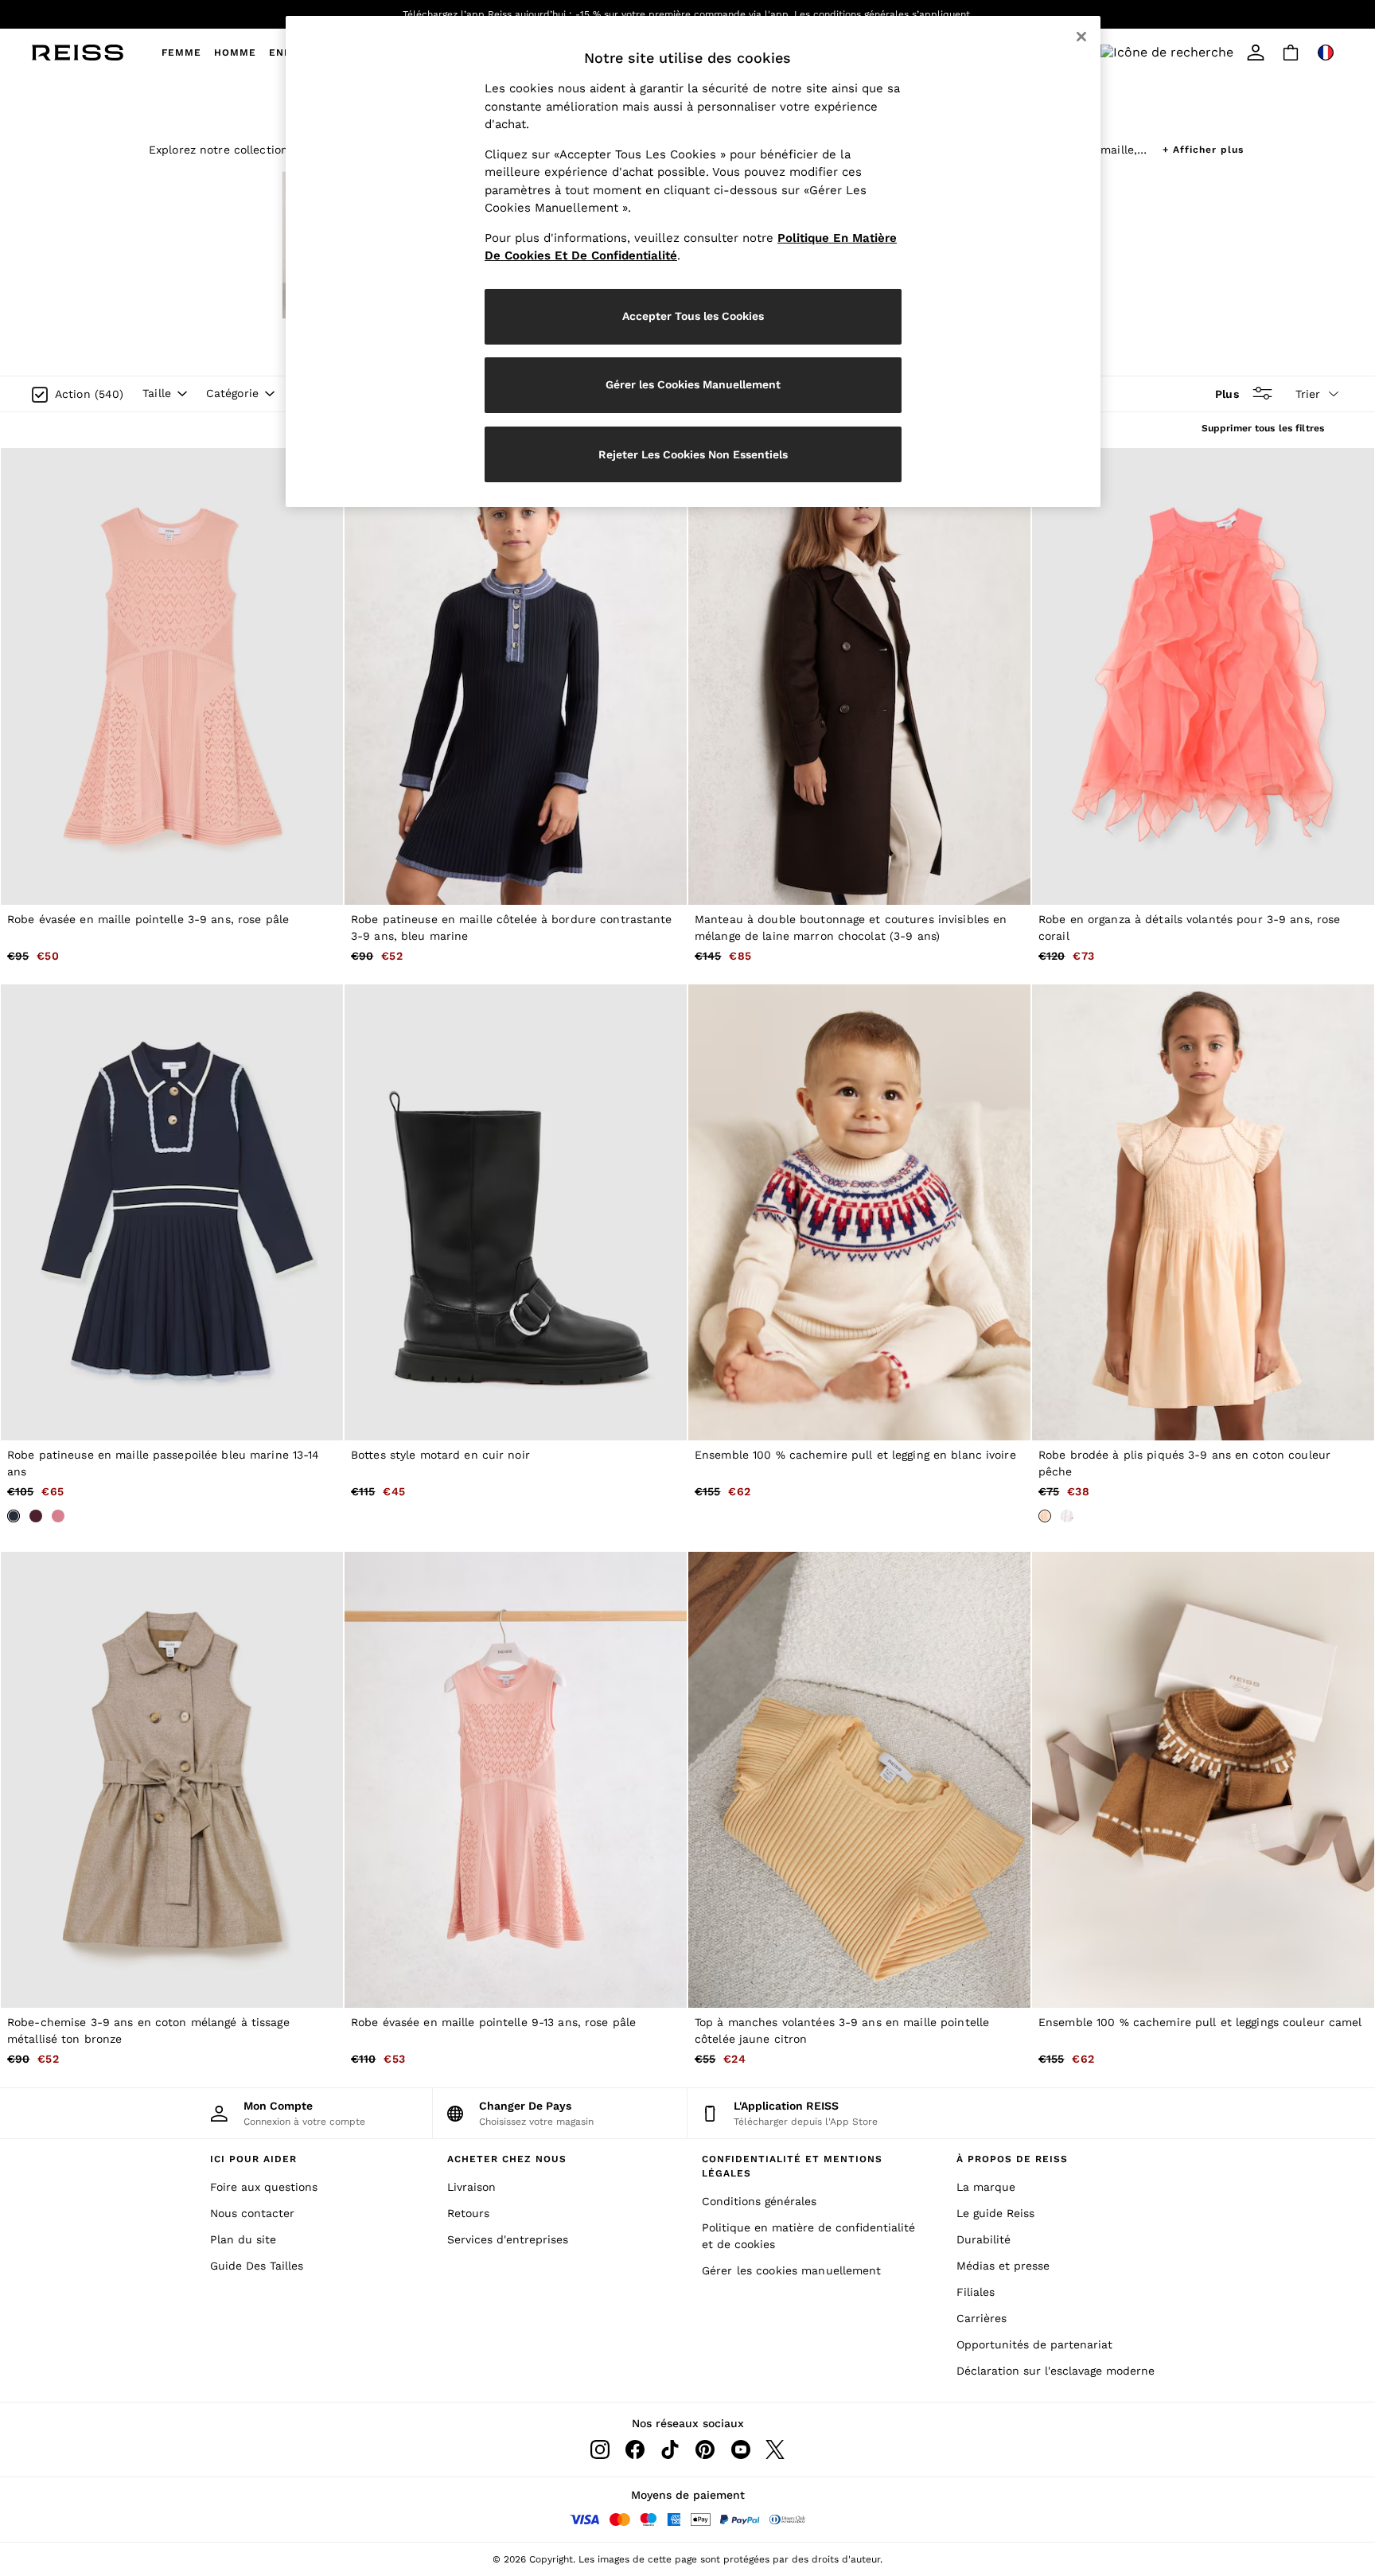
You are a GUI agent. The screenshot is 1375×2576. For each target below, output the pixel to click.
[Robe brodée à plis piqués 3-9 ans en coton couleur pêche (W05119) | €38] (1203, 1212)
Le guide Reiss (995, 2213)
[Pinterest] (705, 2449)
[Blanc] (1067, 1516)
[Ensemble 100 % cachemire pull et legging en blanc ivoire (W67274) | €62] (859, 1212)
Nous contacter (252, 2213)
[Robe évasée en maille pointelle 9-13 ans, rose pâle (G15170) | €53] (516, 1780)
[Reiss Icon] (78, 53)
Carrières (982, 2318)
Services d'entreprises (508, 2239)
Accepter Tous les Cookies (693, 316)
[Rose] (58, 1516)
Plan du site (243, 2239)
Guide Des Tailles (257, 2266)
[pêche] (1045, 1516)
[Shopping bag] (1291, 53)
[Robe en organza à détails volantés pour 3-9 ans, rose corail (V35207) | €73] (1203, 676)
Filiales (976, 2292)
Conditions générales (759, 2201)
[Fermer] (1081, 37)
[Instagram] (600, 2449)
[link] (1134, 53)
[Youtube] (740, 2449)
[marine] (14, 1516)
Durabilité (984, 2239)
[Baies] (36, 1516)
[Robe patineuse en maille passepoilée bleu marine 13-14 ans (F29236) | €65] (172, 1212)
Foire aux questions (264, 2187)
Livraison (471, 2187)
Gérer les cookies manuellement (792, 2270)
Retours (468, 2213)
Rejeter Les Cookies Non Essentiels (693, 454)
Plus (1227, 393)
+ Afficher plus (1203, 148)
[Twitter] (775, 2449)
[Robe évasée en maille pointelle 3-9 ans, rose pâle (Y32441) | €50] (172, 676)
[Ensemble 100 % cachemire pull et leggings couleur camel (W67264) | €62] (1203, 1780)
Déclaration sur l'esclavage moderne (1056, 2371)
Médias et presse (1003, 2266)
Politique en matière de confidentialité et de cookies (808, 2236)
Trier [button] (1308, 394)
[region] (693, 261)
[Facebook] (635, 2449)
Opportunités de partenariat (1034, 2344)
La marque (986, 2187)
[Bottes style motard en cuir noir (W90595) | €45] (516, 1212)
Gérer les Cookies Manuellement (693, 384)
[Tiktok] (670, 2449)
